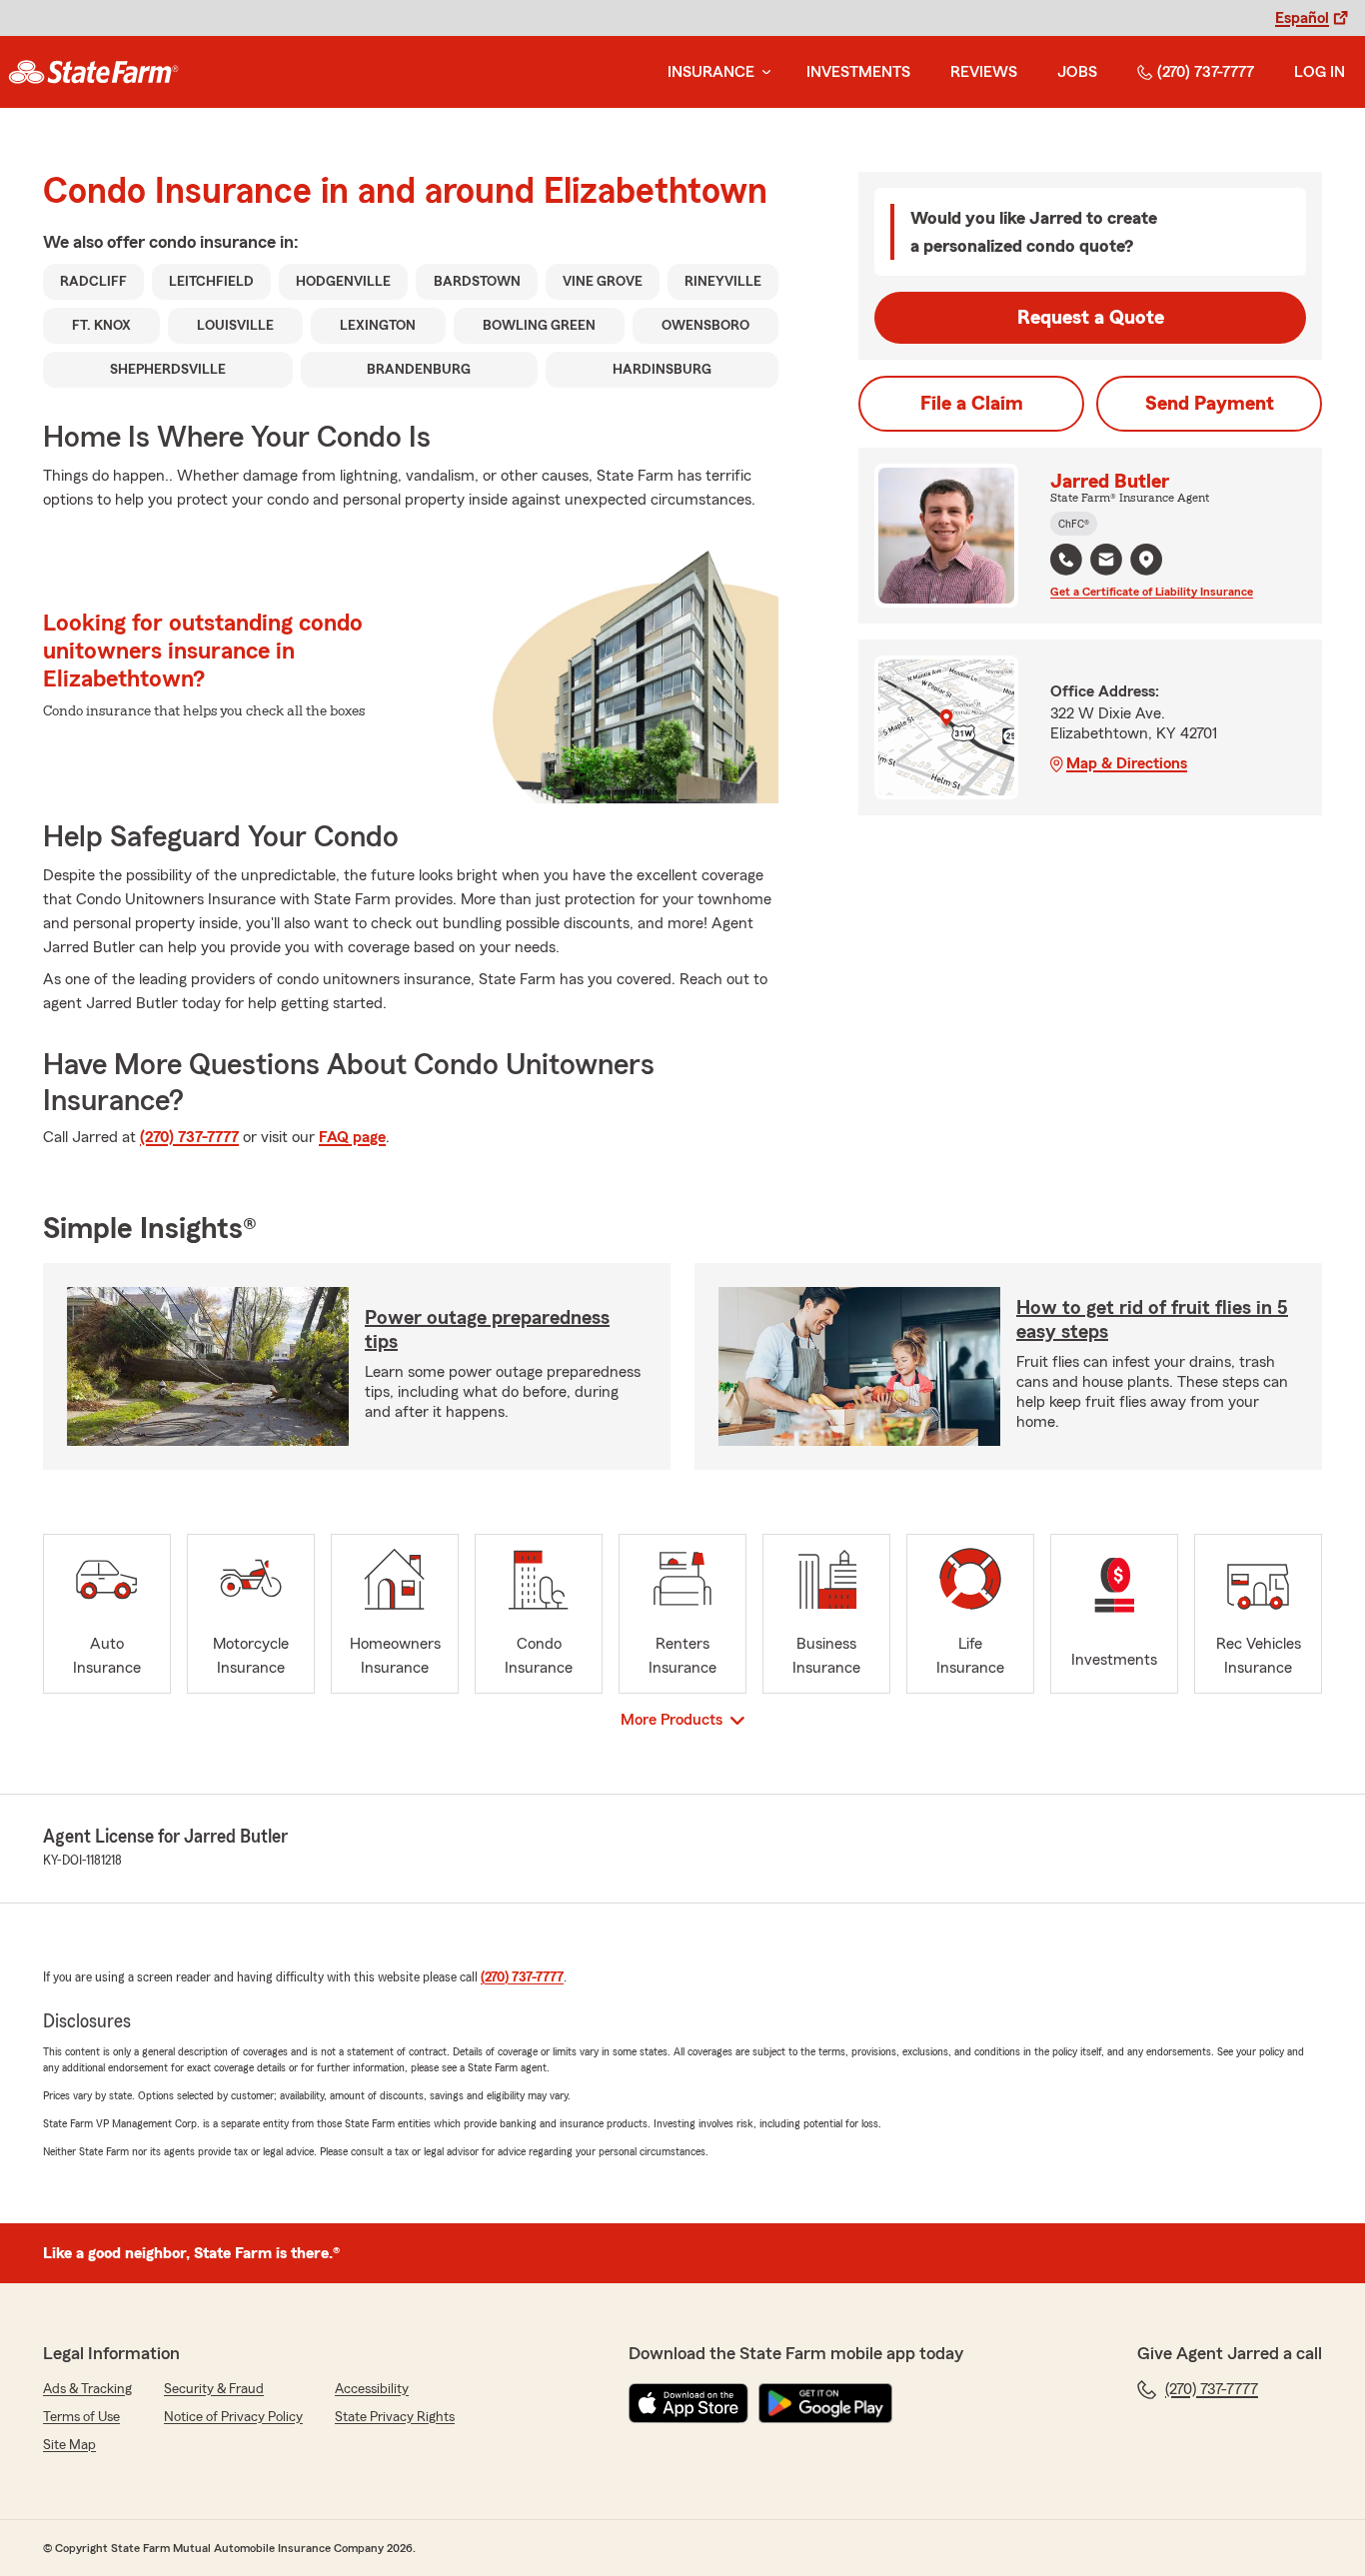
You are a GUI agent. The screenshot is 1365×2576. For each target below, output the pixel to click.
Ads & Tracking (87, 2389)
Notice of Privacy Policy (233, 2417)
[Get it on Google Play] (825, 2403)
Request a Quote (1091, 318)
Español (1302, 18)
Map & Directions (1127, 763)
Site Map (69, 2445)
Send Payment (1210, 404)
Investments (858, 72)
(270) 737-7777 (1206, 72)
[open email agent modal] (1106, 562)
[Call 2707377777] (1066, 560)
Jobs (1077, 72)
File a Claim (972, 404)
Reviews (984, 72)
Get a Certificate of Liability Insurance (1152, 592)
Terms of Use (81, 2417)
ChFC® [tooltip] (1074, 524)
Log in (1320, 72)
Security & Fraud (214, 2389)
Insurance (711, 72)
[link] (93, 72)
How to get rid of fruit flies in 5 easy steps (1152, 1320)
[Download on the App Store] (688, 2403)
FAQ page (352, 1137)
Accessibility (372, 2389)
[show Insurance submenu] (762, 72)
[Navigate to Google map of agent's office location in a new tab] (1146, 560)
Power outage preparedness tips (487, 1330)
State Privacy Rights (395, 2417)
